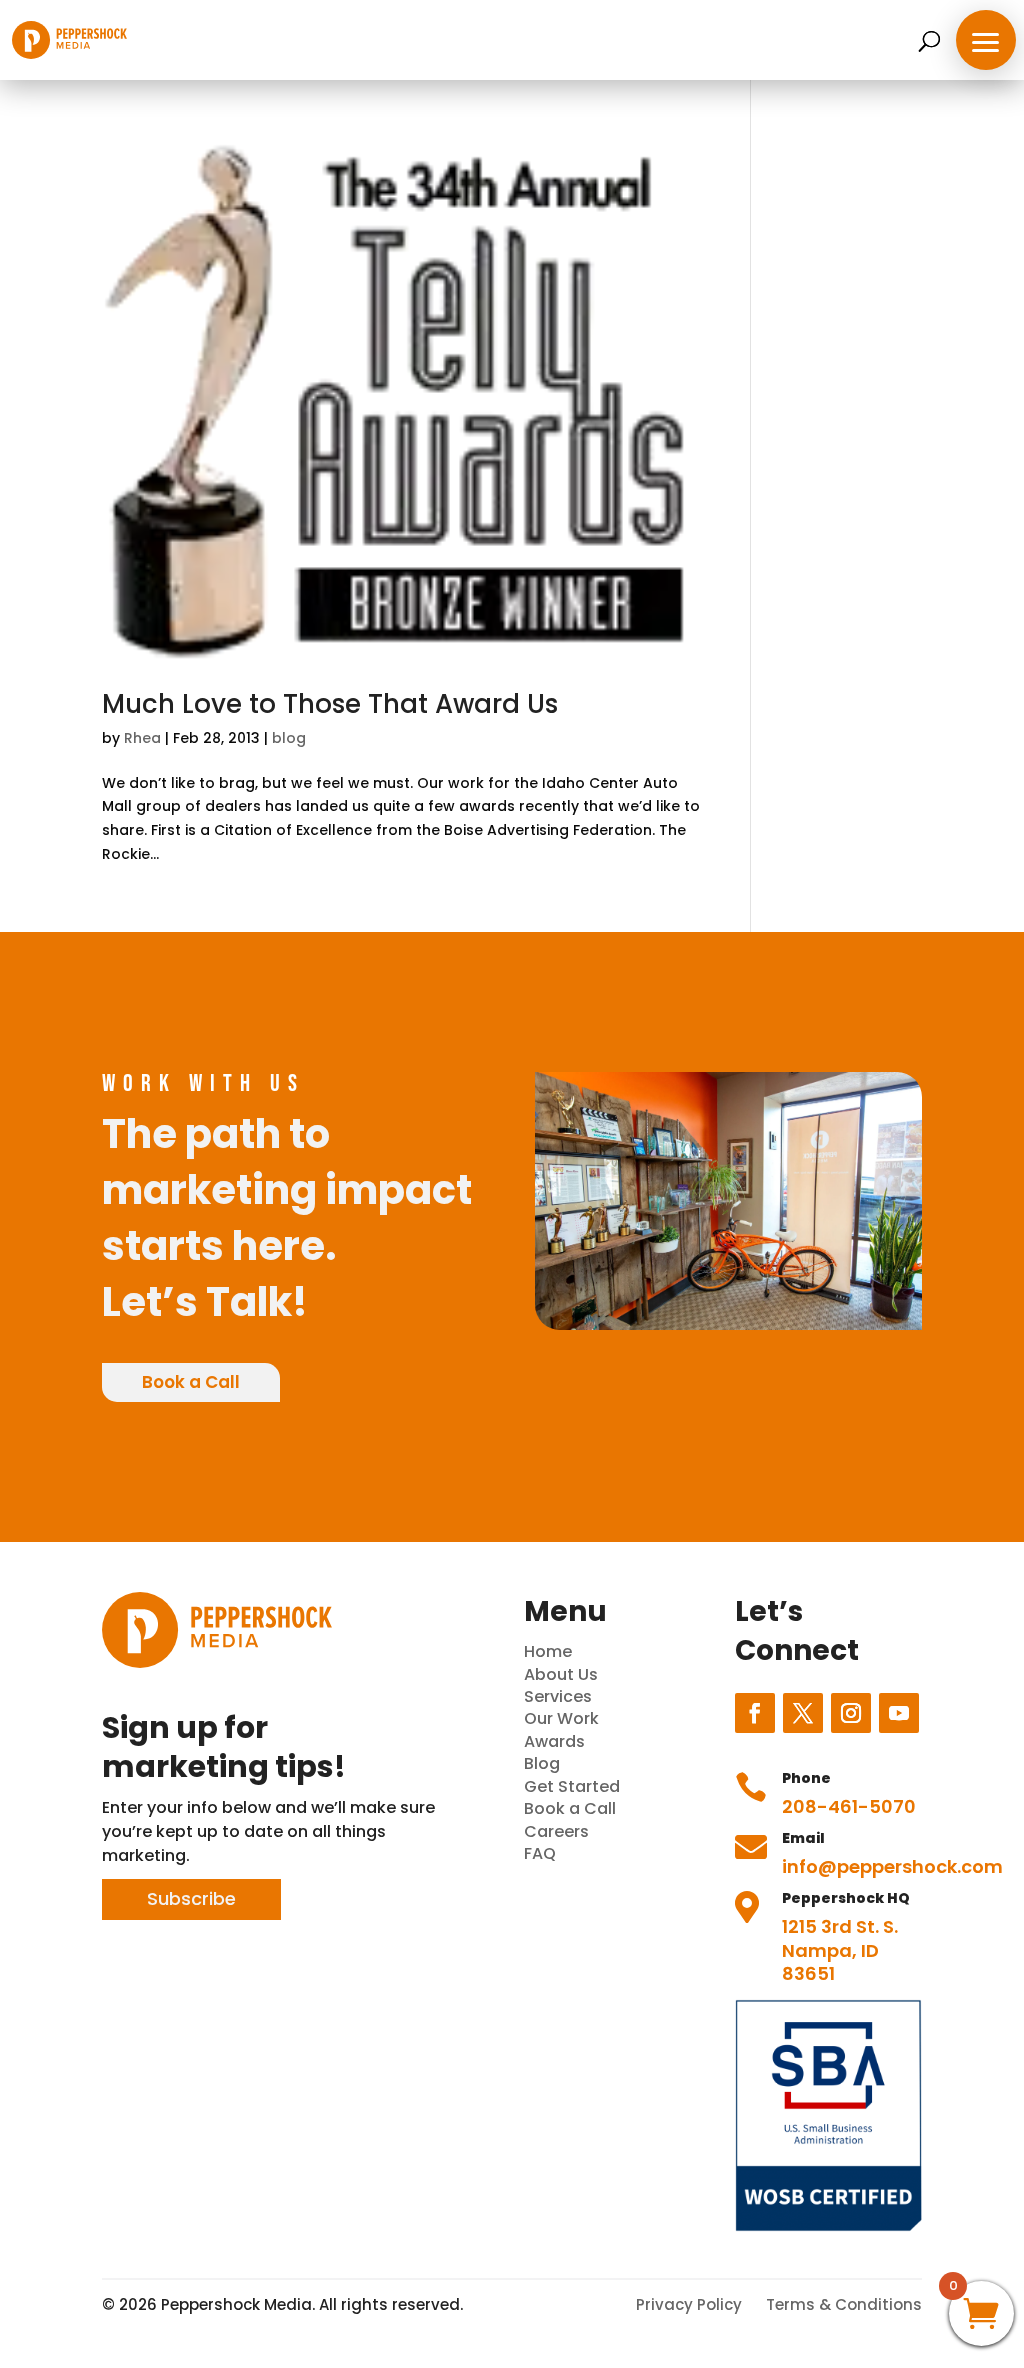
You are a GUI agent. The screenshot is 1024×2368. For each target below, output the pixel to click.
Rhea (142, 738)
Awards (554, 1741)
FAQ (540, 1853)
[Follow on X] (803, 1713)
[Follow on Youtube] (899, 1713)
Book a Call (191, 1382)
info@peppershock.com (892, 1866)
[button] (986, 40)
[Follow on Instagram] (851, 1713)
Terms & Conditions (844, 2304)
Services (558, 1696)
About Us (561, 1674)
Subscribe (191, 1898)
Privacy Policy (689, 2304)
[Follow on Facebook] (755, 1713)
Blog (542, 1763)
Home (548, 1651)
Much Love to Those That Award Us (330, 704)
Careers (556, 1831)
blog (289, 738)
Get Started (572, 1786)
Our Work (561, 1718)
